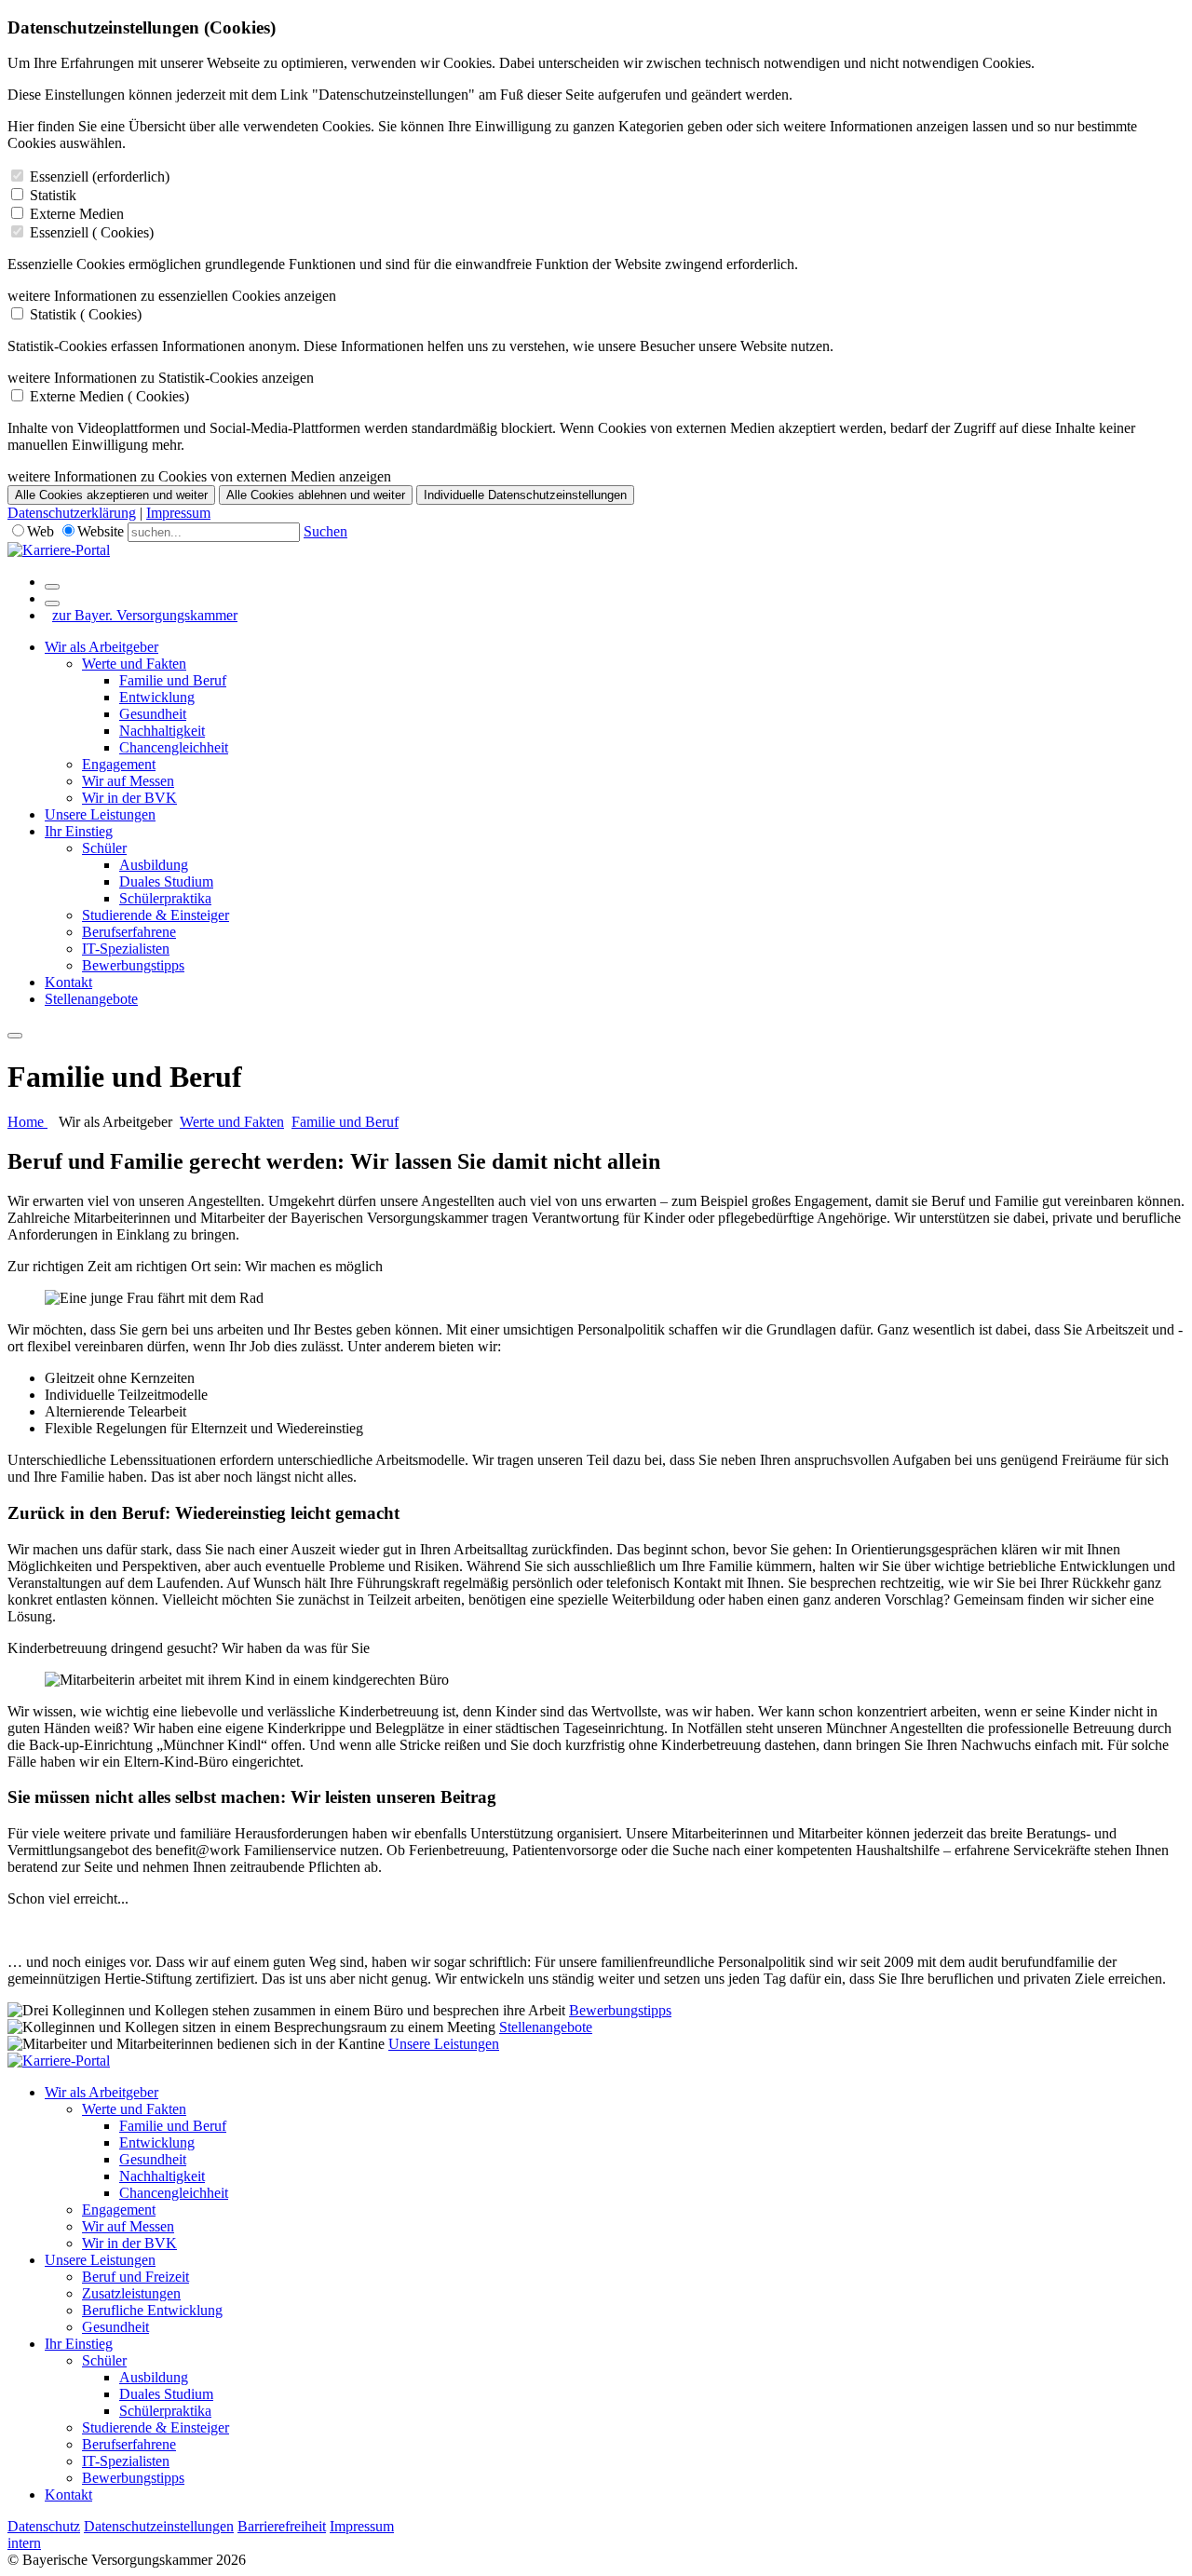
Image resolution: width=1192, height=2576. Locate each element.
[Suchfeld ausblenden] (52, 603)
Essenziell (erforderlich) (100, 176)
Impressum (178, 513)
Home (27, 1122)
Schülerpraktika (165, 898)
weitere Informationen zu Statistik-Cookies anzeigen (161, 378)
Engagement (119, 764)
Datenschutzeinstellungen (159, 2526)
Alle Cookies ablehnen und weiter (316, 495)
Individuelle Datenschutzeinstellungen (525, 495)
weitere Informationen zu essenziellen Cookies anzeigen (172, 296)
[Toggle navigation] (15, 1036)
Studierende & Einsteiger (156, 915)
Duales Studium (166, 881)
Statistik (53, 195)
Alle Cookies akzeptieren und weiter (111, 495)
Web (41, 531)
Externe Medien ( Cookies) (109, 396)
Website (101, 531)
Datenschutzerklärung (72, 513)
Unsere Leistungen (100, 814)
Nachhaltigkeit (162, 731)
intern (24, 2543)
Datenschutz (44, 2526)
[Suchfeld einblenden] (52, 587)
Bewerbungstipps (133, 965)
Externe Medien (77, 214)
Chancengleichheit (174, 747)
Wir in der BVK (129, 798)
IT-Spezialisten (126, 949)
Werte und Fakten (134, 664)
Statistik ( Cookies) (86, 314)
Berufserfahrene (129, 932)
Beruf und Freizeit (135, 2277)
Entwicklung (157, 697)
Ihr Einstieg (79, 831)
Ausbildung (154, 865)
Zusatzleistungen (131, 2293)
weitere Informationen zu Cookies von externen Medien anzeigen (199, 476)
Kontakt (68, 982)
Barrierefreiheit (282, 2526)
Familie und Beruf (173, 680)
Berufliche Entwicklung (152, 2310)
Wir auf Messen (128, 781)
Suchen (325, 531)
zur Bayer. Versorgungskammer (145, 615)
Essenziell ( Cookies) (92, 232)
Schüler (104, 848)
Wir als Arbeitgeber (102, 647)
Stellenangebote (91, 999)
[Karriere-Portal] (59, 550)
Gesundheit (153, 714)
